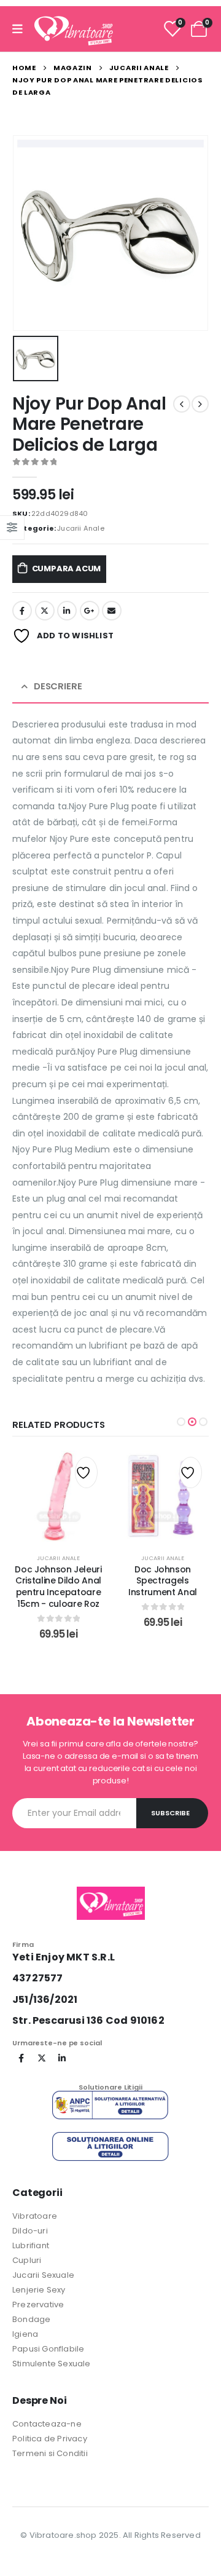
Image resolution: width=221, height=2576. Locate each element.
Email (112, 611)
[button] (181, 1422)
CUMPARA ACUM (67, 569)
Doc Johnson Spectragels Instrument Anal (163, 1581)
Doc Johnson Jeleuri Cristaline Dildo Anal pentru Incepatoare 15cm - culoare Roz (58, 1587)
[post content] (58, 1496)
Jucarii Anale (81, 528)
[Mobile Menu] (21, 29)
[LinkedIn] (62, 2058)
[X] (42, 2058)
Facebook (22, 611)
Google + (90, 611)
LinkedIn (67, 611)
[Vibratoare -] (74, 29)
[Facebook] (21, 2058)
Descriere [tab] (58, 686)
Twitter (45, 611)
